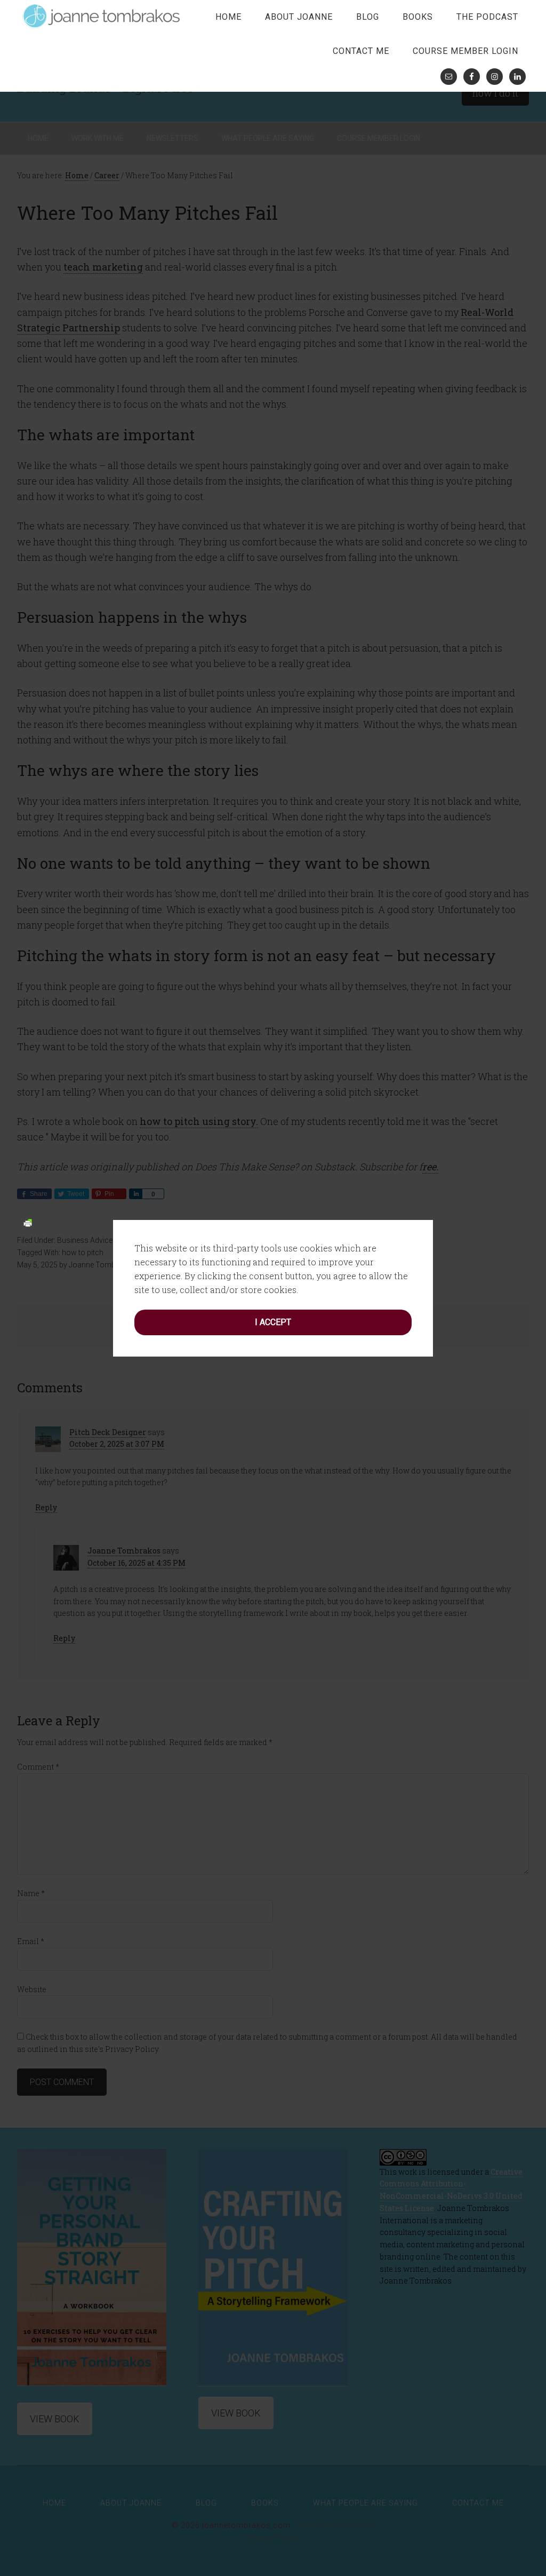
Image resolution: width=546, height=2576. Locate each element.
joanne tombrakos (102, 16)
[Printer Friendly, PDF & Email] (28, 1222)
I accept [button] (273, 1322)
